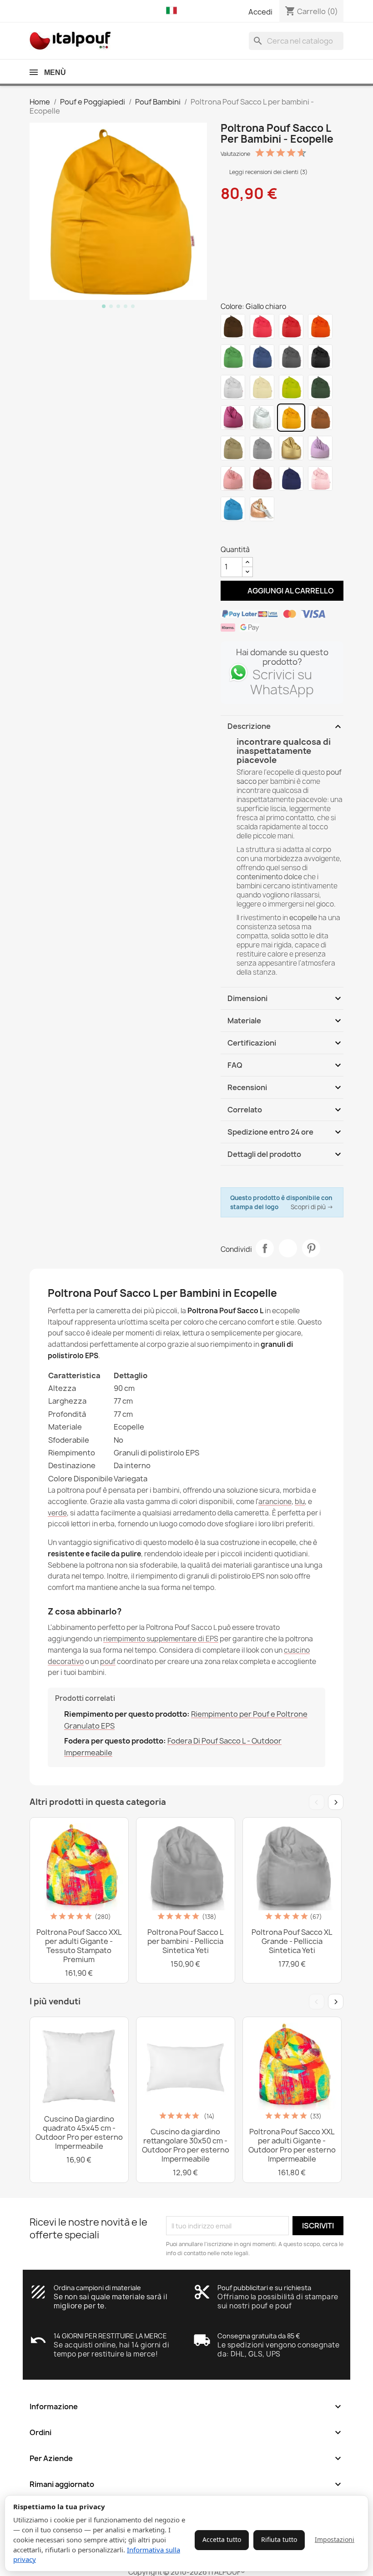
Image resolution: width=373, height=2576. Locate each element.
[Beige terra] (233, 448)
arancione (275, 1502)
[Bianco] (233, 387)
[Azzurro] (233, 509)
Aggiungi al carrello (282, 590)
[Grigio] (291, 357)
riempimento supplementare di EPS (161, 1639)
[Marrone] (233, 326)
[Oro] (291, 448)
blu (300, 1502)
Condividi (265, 1248)
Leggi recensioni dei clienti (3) (268, 172)
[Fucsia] (233, 418)
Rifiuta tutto (279, 2539)
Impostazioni (335, 2539)
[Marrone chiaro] (320, 418)
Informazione (186, 2407)
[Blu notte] (291, 478)
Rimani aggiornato (186, 2484)
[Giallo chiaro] (291, 418)
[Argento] (262, 418)
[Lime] (291, 387)
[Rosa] (262, 326)
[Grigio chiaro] (262, 448)
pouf (108, 1662)
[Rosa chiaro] (233, 478)
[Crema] (262, 387)
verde (57, 1513)
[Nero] (320, 357)
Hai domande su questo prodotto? (282, 657)
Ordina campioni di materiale (97, 2288)
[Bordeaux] (262, 478)
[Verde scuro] (320, 387)
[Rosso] (291, 326)
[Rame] (262, 509)
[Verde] (233, 357)
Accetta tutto (222, 2539)
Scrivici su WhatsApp (282, 682)
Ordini (186, 2432)
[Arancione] (320, 326)
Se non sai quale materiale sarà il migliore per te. (110, 2301)
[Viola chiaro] (320, 448)
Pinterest (311, 1248)
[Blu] (262, 357)
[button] (174, 11)
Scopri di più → (312, 1207)
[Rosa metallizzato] (320, 478)
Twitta (288, 1248)
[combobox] (296, 41)
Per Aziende (186, 2458)
